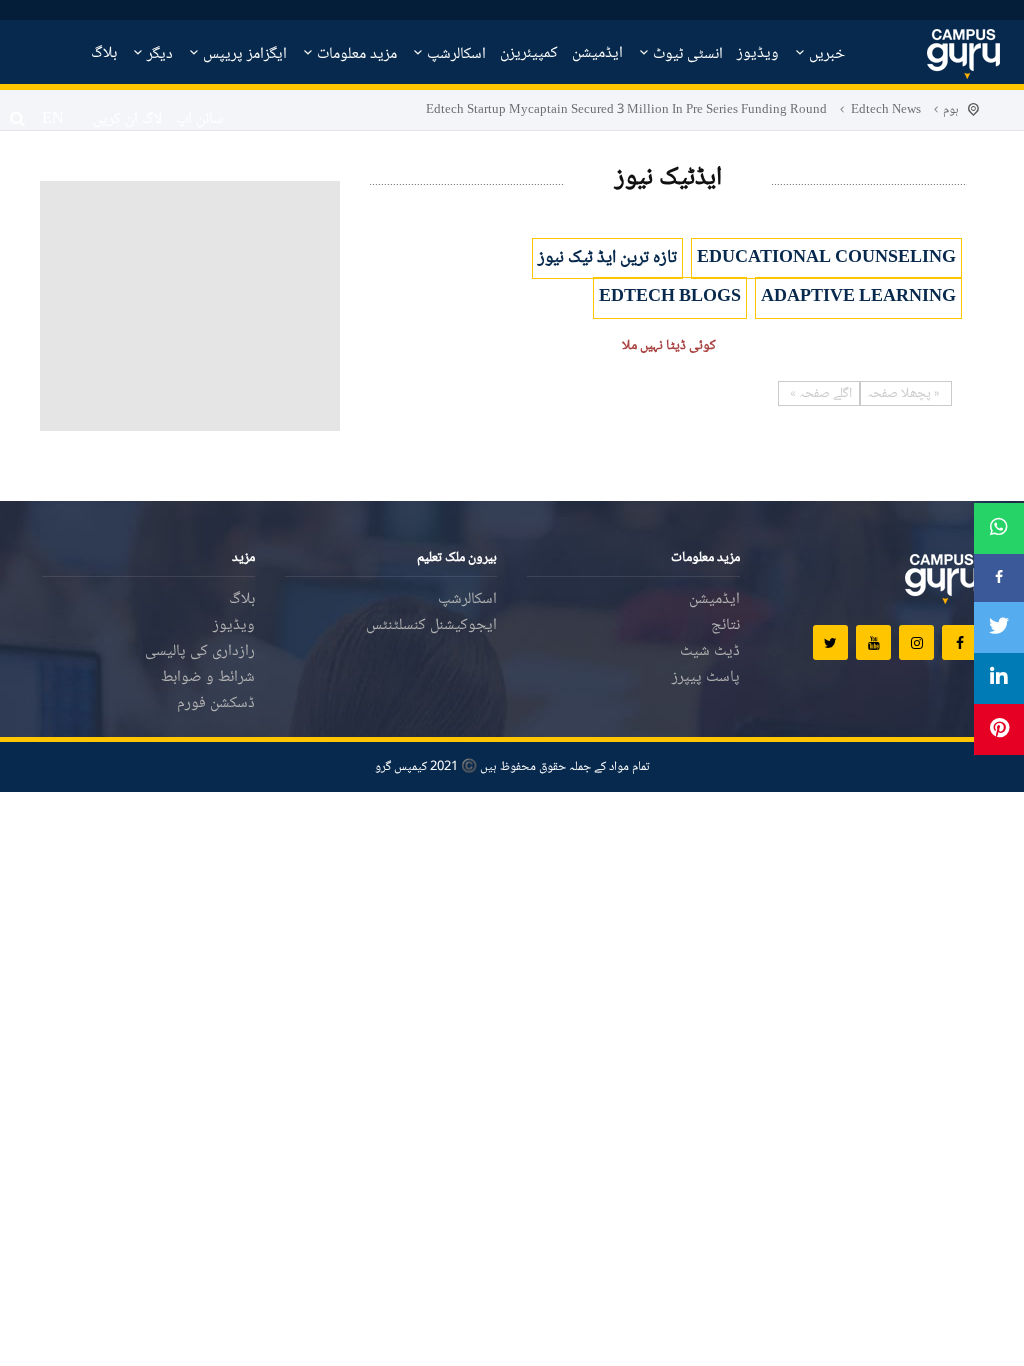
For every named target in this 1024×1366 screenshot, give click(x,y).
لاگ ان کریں (127, 119)
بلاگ (104, 53)
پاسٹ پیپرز (706, 677)
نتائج (725, 625)
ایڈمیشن (597, 53)
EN (53, 119)
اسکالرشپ (454, 54)
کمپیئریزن (529, 53)
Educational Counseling (826, 258)
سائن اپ (200, 119)
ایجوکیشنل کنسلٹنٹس (431, 625)
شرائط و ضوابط (208, 677)
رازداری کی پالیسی (200, 651)
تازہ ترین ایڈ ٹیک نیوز (607, 258)
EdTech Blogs (670, 297)
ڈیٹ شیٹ (710, 651)
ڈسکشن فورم (216, 703)
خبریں (825, 54)
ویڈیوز (758, 53)
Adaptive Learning (858, 297)
